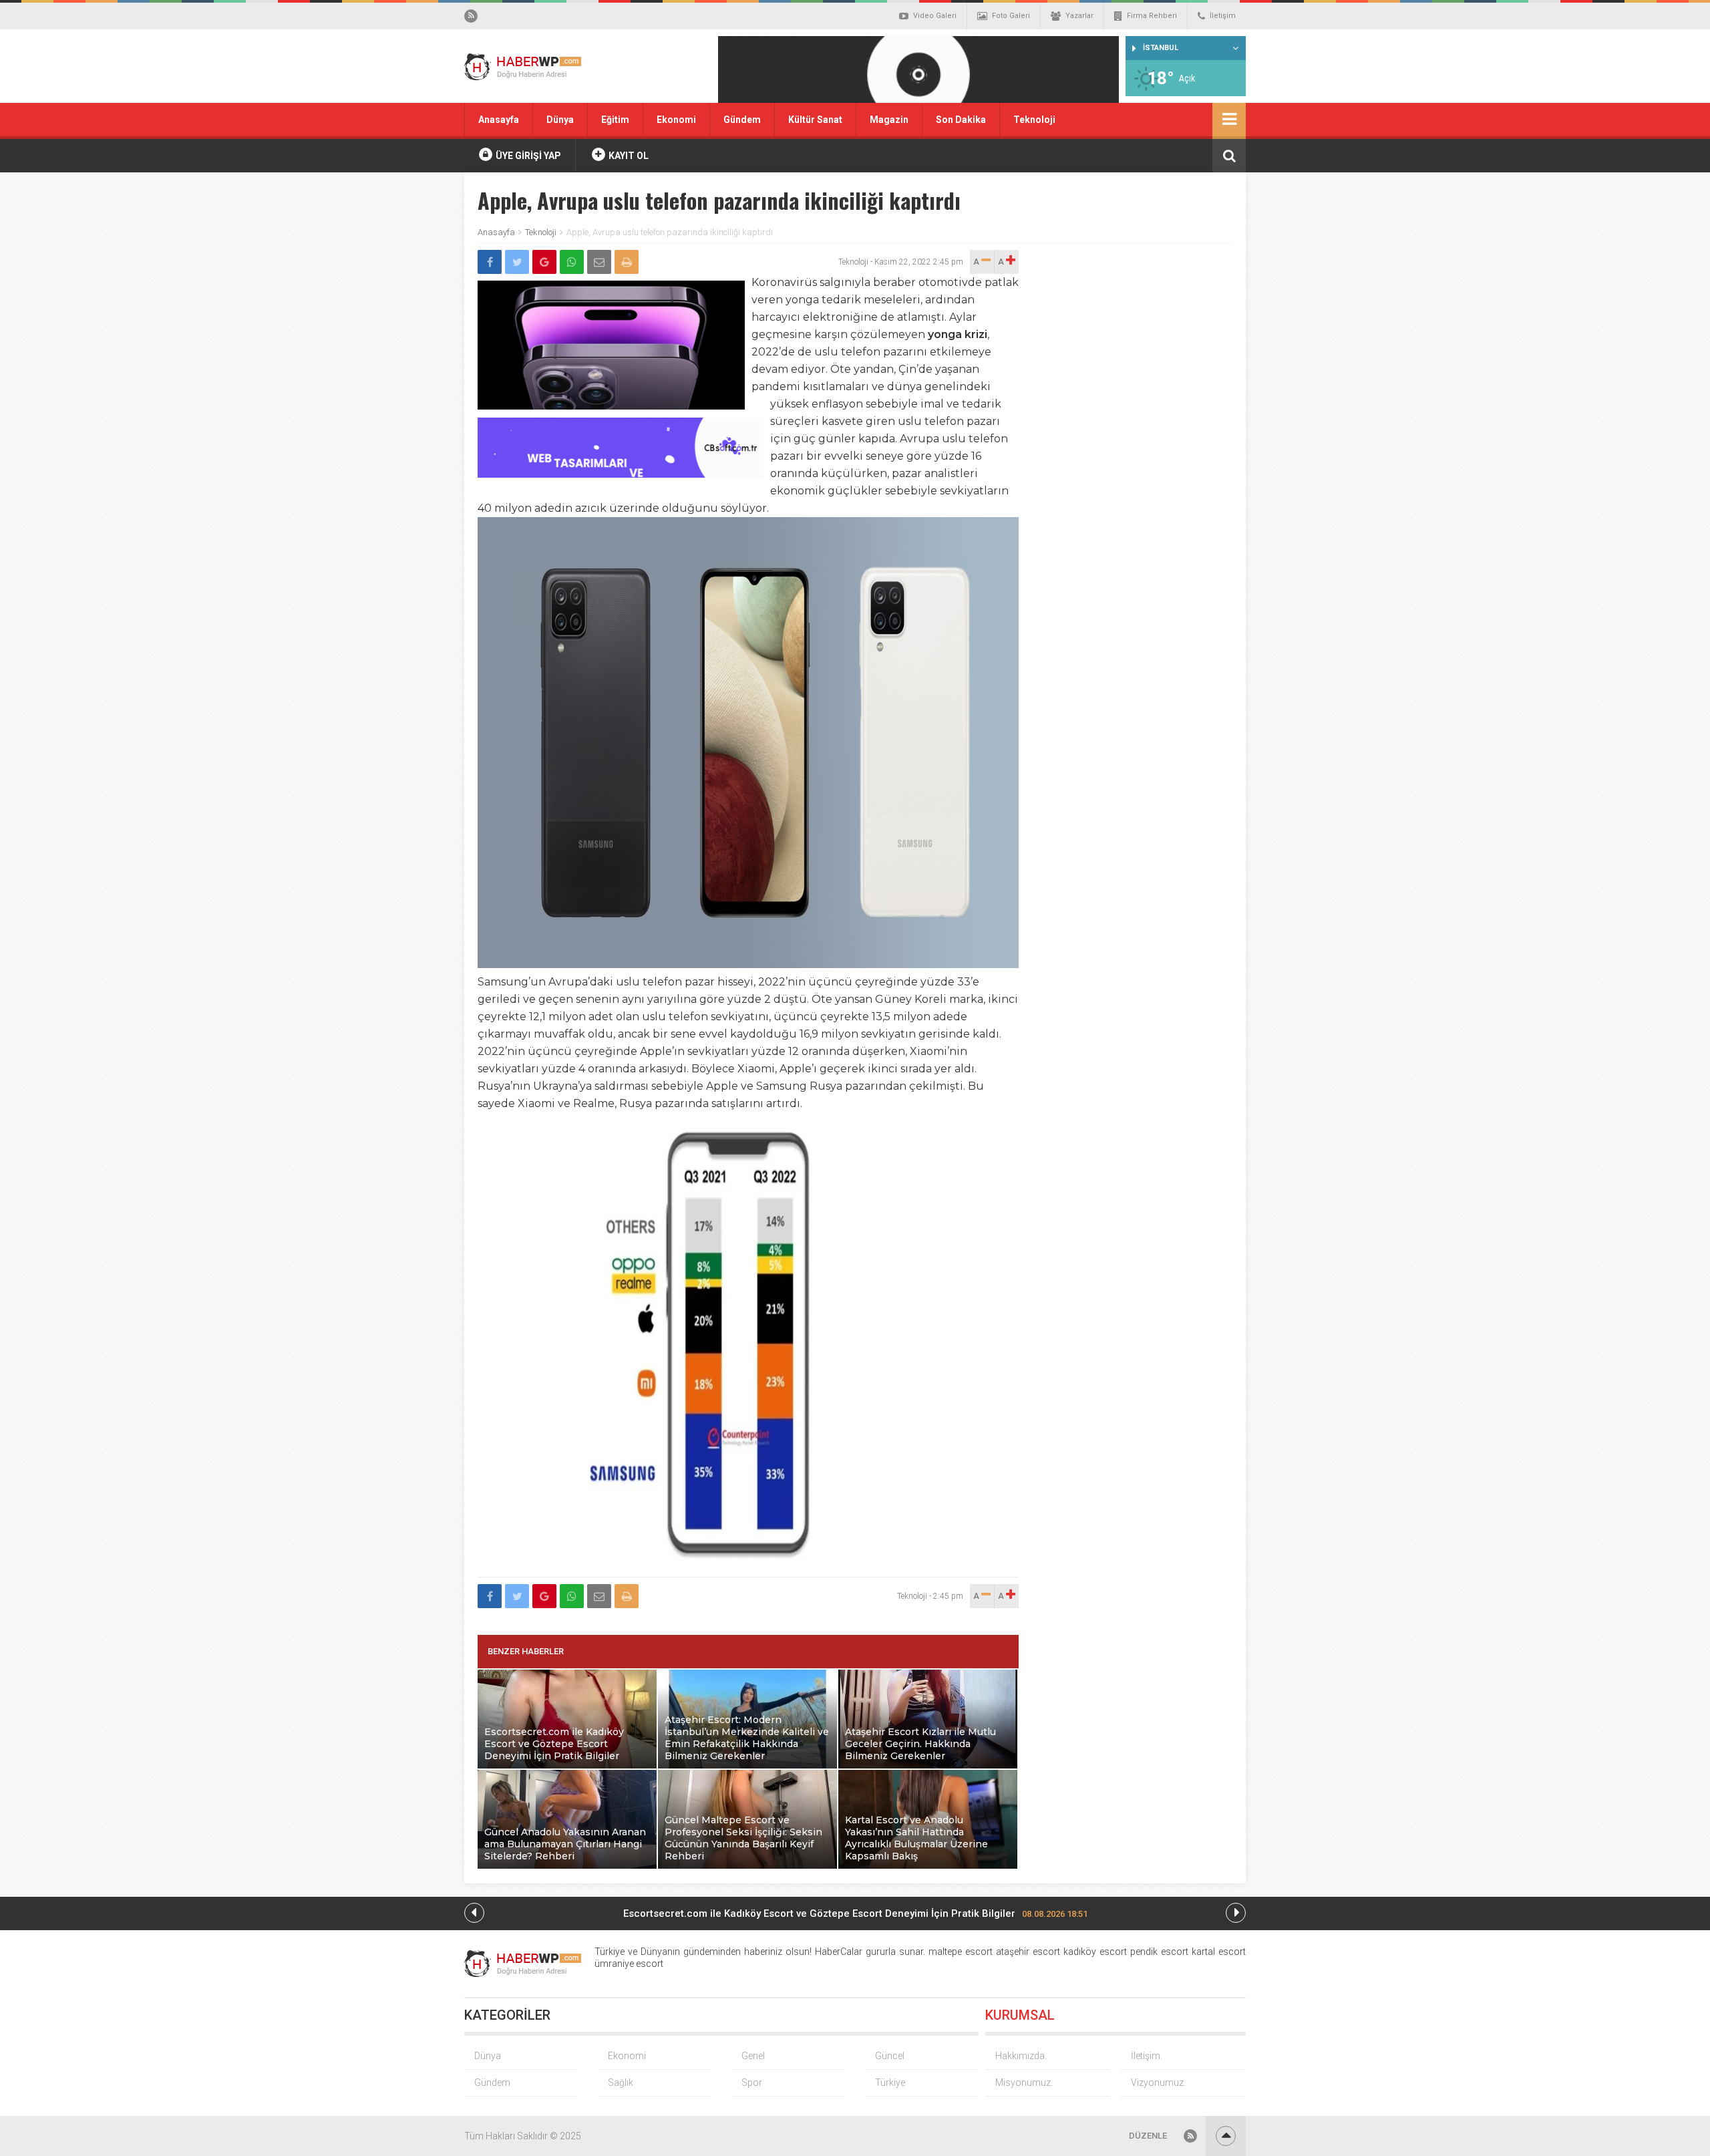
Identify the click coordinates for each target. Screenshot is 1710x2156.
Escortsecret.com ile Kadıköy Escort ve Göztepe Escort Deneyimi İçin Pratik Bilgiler (855, 1913)
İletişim (1223, 16)
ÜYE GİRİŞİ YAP (527, 156)
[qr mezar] (918, 74)
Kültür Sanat (815, 120)
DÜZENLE (1148, 2136)
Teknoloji (1034, 120)
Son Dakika (961, 120)
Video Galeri (935, 16)
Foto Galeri (1011, 16)
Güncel (890, 2056)
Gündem (742, 120)
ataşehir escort (1028, 1952)
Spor (752, 2083)
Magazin (889, 120)
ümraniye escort (629, 1964)
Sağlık (621, 2083)
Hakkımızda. (1021, 2056)
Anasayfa (499, 120)
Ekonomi (676, 120)
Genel (753, 2056)
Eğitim (615, 120)
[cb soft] (621, 474)
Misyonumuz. (1024, 2083)
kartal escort (1219, 1952)
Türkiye (890, 2083)
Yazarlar (1079, 16)
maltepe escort (961, 1952)
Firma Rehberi (1152, 16)
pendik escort (1159, 1952)
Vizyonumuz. (1158, 2083)
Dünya (560, 120)
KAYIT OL (628, 156)
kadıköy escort (1095, 1952)
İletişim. (1147, 2056)
